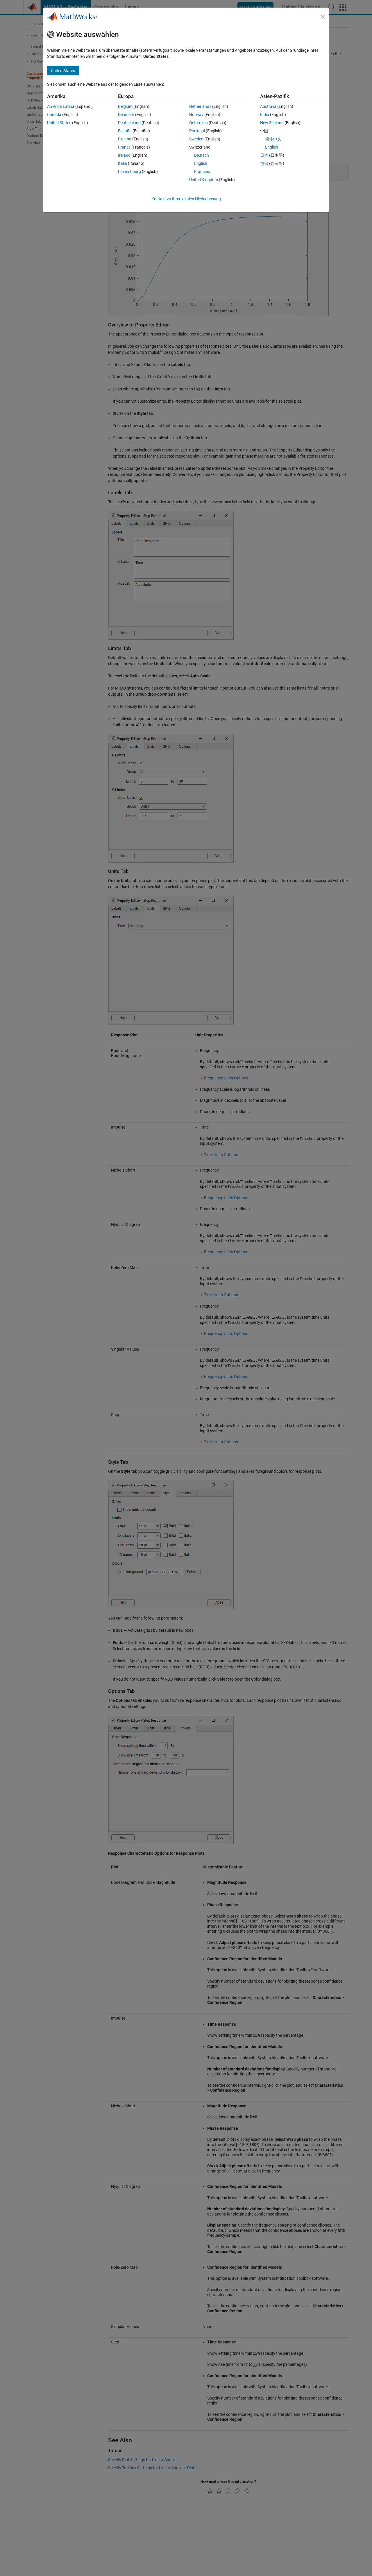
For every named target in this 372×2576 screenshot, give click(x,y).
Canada (54, 115)
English (201, 163)
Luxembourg (129, 172)
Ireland (124, 155)
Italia (122, 163)
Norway (196, 115)
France (124, 147)
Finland (125, 139)
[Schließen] (323, 17)
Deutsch (202, 155)
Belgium (125, 106)
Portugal (197, 131)
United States (59, 123)
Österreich (198, 123)
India (265, 115)
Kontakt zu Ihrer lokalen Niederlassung (186, 199)
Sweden (196, 139)
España (125, 131)
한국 (264, 163)
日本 (264, 155)
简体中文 (273, 139)
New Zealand (272, 123)
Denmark (126, 115)
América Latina (61, 106)
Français (202, 172)
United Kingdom (204, 180)
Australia (268, 106)
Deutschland (129, 123)
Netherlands (200, 106)
